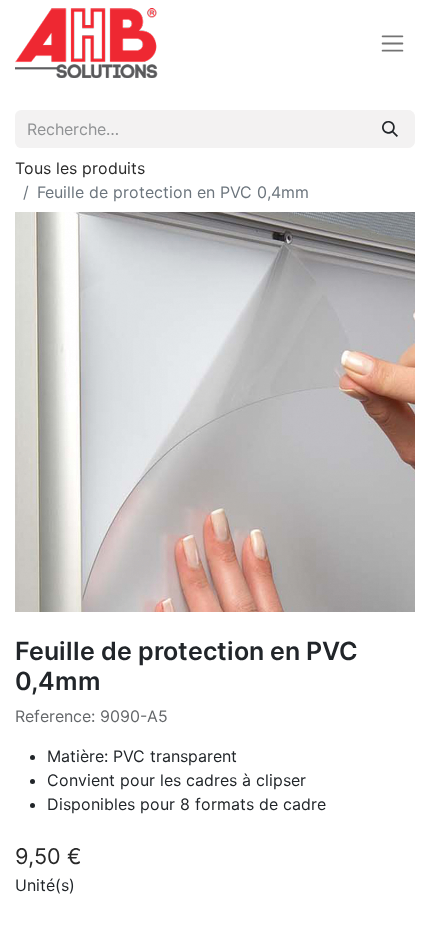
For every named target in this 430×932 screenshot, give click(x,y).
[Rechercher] (390, 129)
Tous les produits (80, 168)
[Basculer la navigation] (392, 43)
